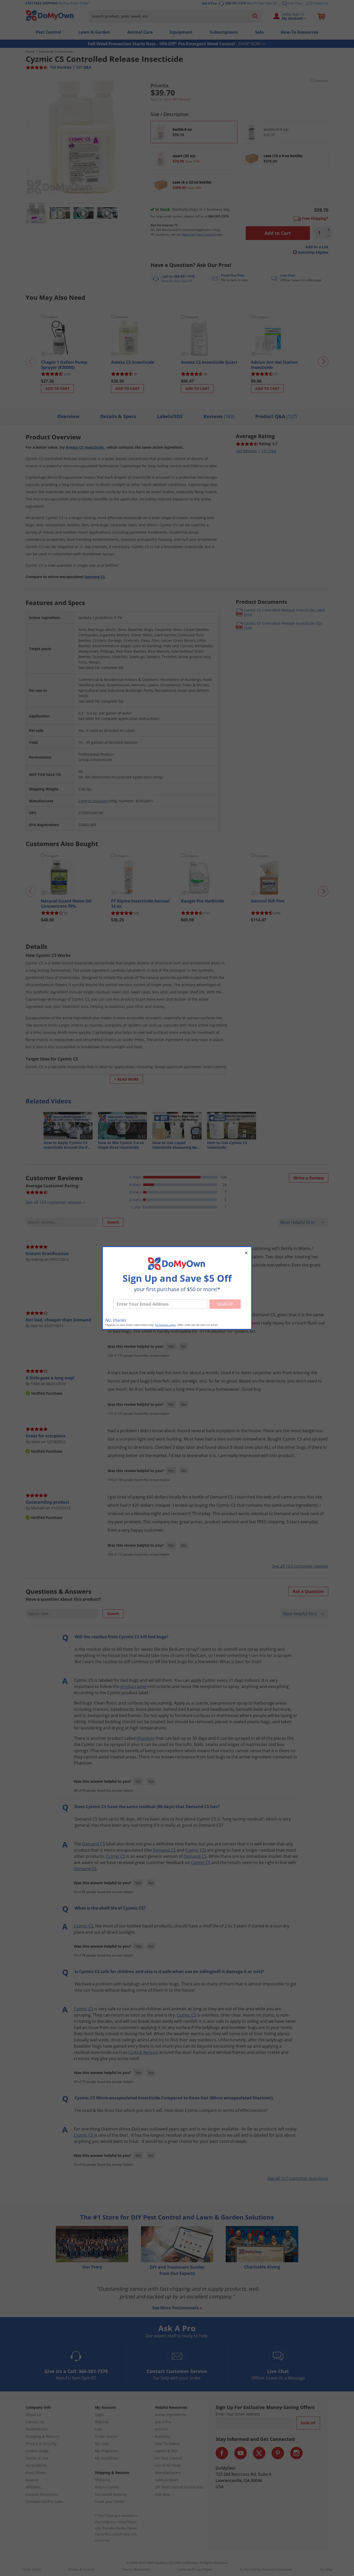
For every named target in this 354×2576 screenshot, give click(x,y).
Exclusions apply (165, 1325)
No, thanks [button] (115, 1320)
